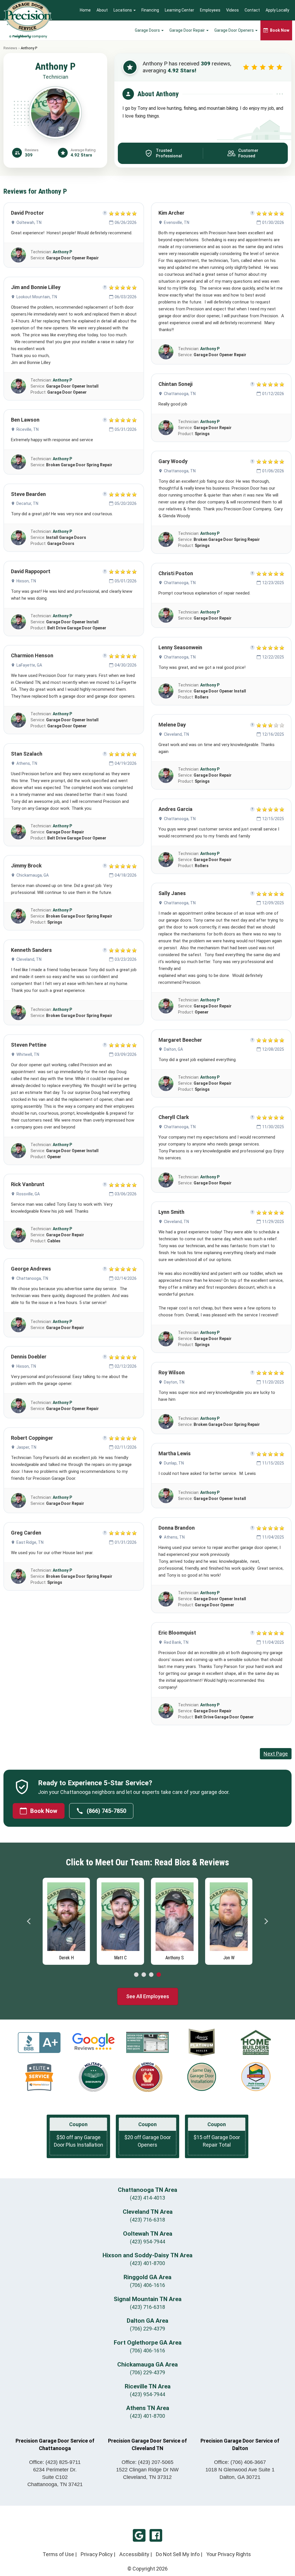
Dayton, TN (174, 1382)
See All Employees (148, 1996)
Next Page (276, 1754)
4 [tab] (159, 1975)
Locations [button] (123, 10)
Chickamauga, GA (33, 875)
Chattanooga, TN (32, 1278)
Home (85, 10)
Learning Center (179, 10)
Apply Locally (277, 10)
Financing (150, 10)
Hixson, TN (26, 581)
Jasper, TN (26, 1447)
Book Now (44, 1811)
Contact (252, 10)
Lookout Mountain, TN (37, 297)
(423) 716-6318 (147, 2220)
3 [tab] (151, 1975)
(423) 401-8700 (147, 2263)
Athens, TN (27, 763)
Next (266, 1921)
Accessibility (134, 2554)
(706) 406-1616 (147, 2285)
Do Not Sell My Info (178, 2554)
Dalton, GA (173, 1049)
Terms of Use (58, 2554)
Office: (55, 2462)
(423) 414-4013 (147, 2198)
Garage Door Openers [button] (235, 30)
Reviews (10, 48)
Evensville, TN (177, 222)
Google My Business (139, 2535)
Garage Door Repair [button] (188, 30)
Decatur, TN (27, 503)
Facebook (156, 2535)
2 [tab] (144, 1975)
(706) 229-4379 (147, 2329)
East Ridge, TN (30, 1542)
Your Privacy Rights (229, 2554)
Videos (232, 10)
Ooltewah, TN (29, 222)
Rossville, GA (28, 1194)
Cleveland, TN (29, 959)
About (102, 10)
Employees (210, 10)
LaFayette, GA (29, 665)
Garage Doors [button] (148, 30)
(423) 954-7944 (147, 2242)
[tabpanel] (66, 1920)
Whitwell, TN (28, 1054)
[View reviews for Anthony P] (18, 255)
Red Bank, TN (176, 1642)
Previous (29, 1921)
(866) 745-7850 (106, 1811)
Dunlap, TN (174, 1463)
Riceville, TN (28, 429)
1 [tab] (136, 1975)
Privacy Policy (97, 2554)
